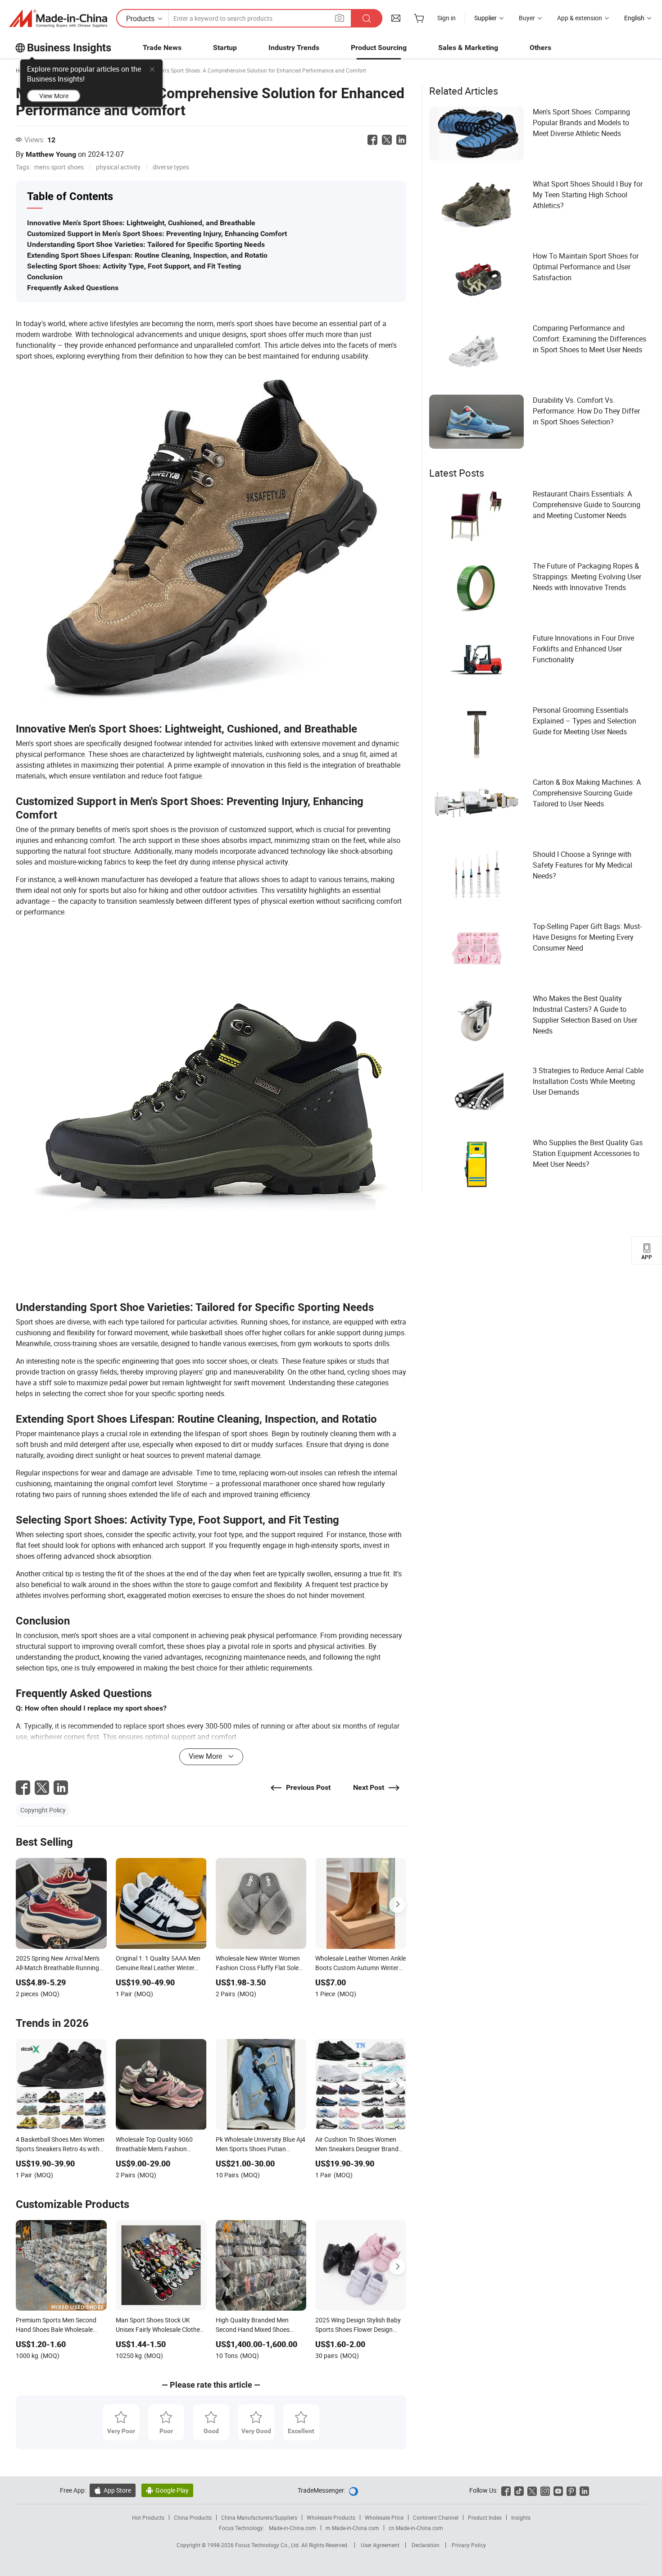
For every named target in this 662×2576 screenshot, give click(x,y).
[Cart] (419, 18)
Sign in (447, 18)
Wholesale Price (384, 2517)
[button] (340, 18)
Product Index (485, 2517)
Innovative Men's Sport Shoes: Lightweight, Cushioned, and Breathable (141, 223)
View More (54, 96)
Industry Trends (294, 48)
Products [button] (140, 18)
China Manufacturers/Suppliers (259, 2517)
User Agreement (380, 2545)
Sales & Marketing (468, 48)
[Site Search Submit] (367, 18)
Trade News (162, 48)
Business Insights (69, 48)
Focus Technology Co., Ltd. (268, 2545)
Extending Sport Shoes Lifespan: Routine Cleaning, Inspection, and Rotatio (147, 255)
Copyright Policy (43, 1810)
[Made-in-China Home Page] (58, 18)
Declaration (426, 2545)
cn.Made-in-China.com (416, 2528)
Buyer (527, 18)
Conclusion (45, 277)
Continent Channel (436, 2517)
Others (540, 48)
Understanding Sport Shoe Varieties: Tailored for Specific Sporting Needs (146, 244)
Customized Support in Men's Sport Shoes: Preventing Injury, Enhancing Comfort (157, 234)
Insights (521, 2517)
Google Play (167, 2490)
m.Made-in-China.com (352, 2528)
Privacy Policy (469, 2545)
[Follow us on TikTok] (519, 2490)
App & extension (580, 18)
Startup (225, 48)
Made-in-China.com (292, 2528)
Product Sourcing (379, 48)
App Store (113, 2490)
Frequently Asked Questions (73, 288)
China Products (193, 2517)
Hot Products (148, 2517)
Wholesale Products (331, 2517)
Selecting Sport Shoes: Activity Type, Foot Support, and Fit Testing (134, 266)
